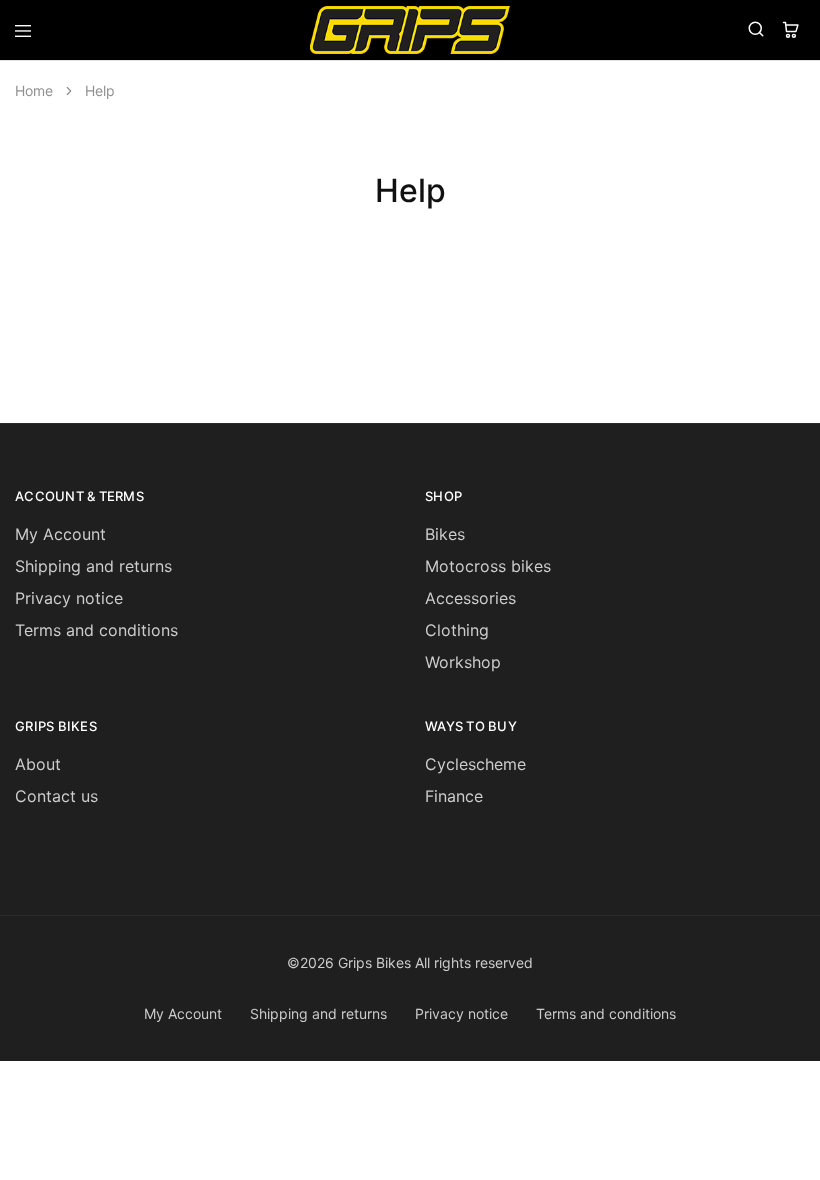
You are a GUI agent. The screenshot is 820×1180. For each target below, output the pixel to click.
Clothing (457, 630)
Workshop (463, 662)
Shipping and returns (93, 566)
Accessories (470, 598)
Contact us (56, 796)
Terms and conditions (96, 630)
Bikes (445, 534)
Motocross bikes (488, 566)
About (38, 764)
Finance (454, 796)
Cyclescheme (475, 764)
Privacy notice (69, 598)
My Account (60, 534)
